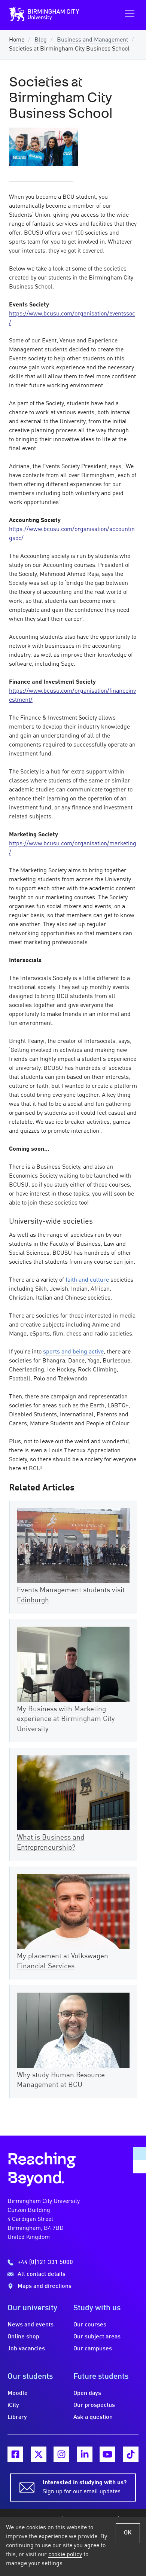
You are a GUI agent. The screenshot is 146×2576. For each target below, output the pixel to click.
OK (128, 2533)
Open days (87, 2393)
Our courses (90, 2325)
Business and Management (92, 40)
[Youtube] (107, 2454)
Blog (41, 40)
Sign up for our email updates (85, 2487)
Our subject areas (97, 2337)
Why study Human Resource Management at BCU (61, 2080)
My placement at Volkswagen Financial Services (63, 1961)
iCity (13, 2405)
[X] (39, 2454)
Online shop (23, 2337)
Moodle (18, 2393)
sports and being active (73, 1352)
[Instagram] (61, 2454)
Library (17, 2417)
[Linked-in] (85, 2454)
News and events (31, 2325)
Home (17, 40)
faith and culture (87, 1280)
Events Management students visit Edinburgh (71, 1595)
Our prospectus (94, 2405)
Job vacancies (26, 2349)
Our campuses (93, 2349)
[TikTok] (131, 2454)
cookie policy (65, 2555)
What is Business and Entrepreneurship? (51, 1843)
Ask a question (93, 2417)
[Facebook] (15, 2454)
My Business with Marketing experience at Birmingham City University (66, 1719)
